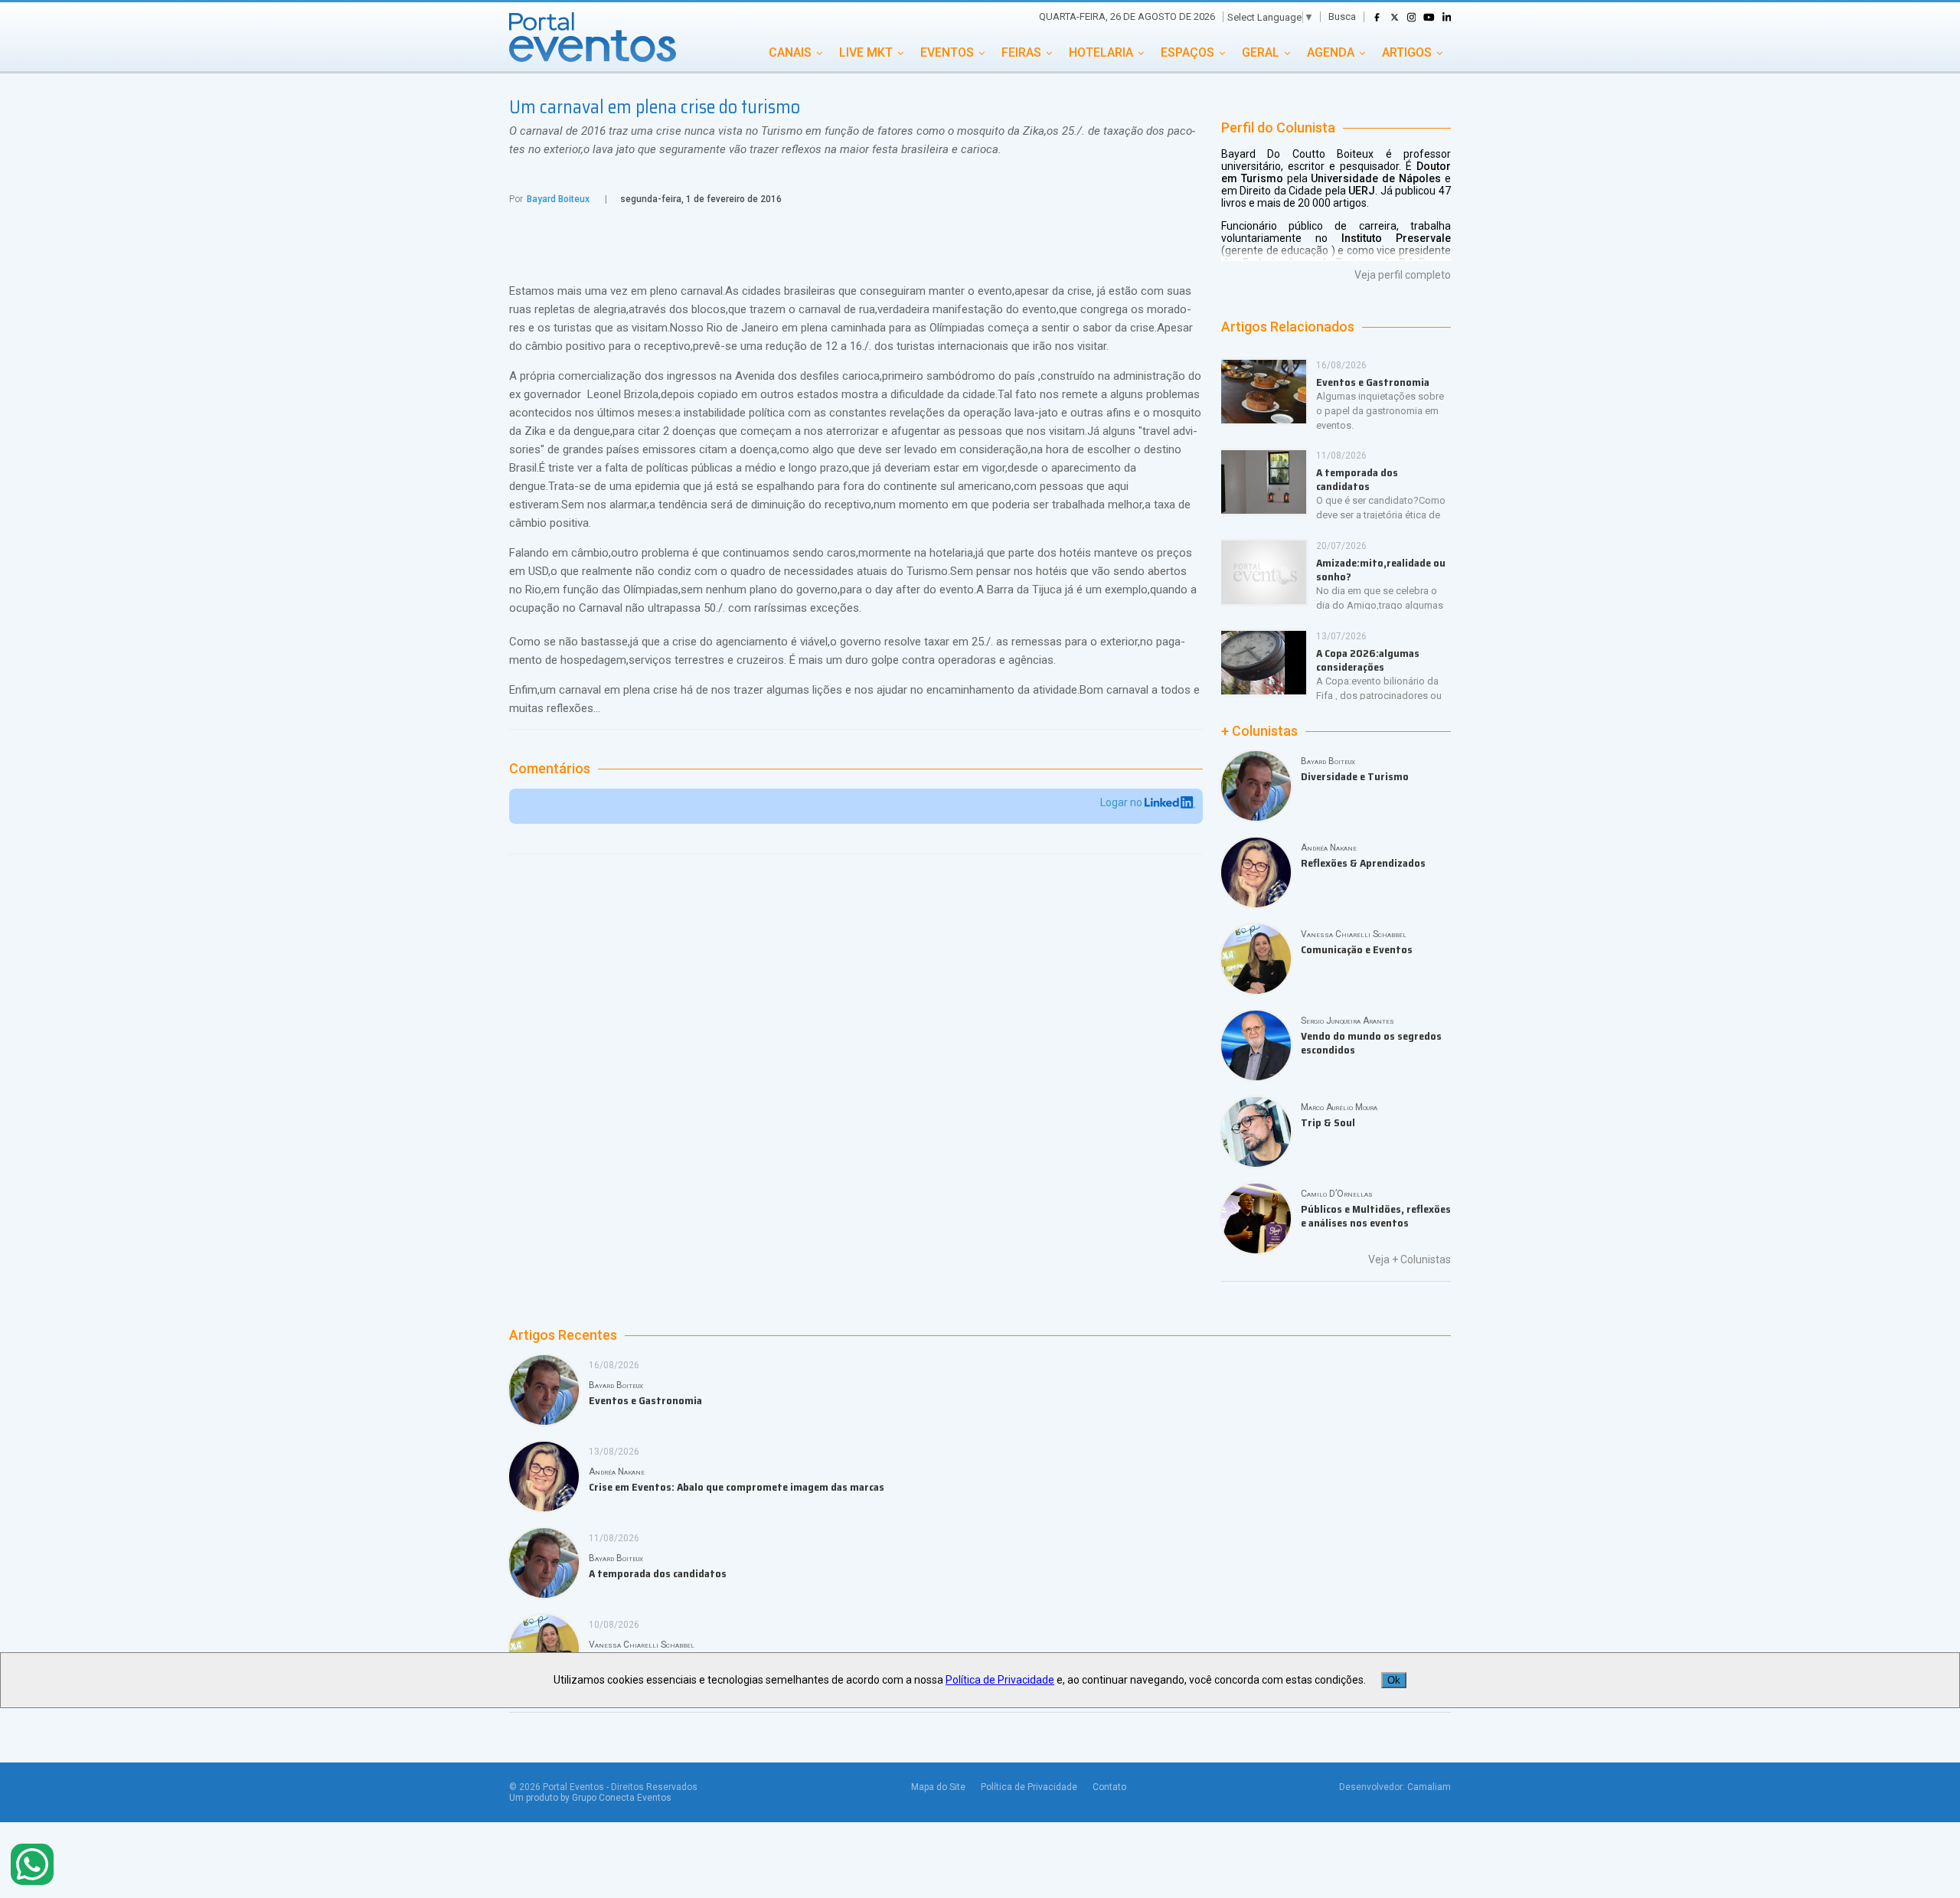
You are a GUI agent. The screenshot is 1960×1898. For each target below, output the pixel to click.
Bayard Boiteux (558, 199)
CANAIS (790, 52)
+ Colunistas (1259, 731)
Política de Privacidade (1029, 1787)
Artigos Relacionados (1288, 327)
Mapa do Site (938, 1787)
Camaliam (1429, 1787)
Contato (1109, 1787)
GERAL (1261, 52)
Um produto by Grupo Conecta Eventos (590, 1798)
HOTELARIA (1101, 52)
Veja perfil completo (1403, 275)
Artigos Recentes (563, 1335)
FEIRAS (1021, 52)
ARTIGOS (1407, 52)
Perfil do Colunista (1278, 128)
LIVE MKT (866, 52)
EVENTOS (947, 52)
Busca (1342, 16)
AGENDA (1331, 52)
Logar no (1122, 802)
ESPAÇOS (1187, 52)
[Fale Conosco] (32, 1865)
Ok (1394, 1680)
